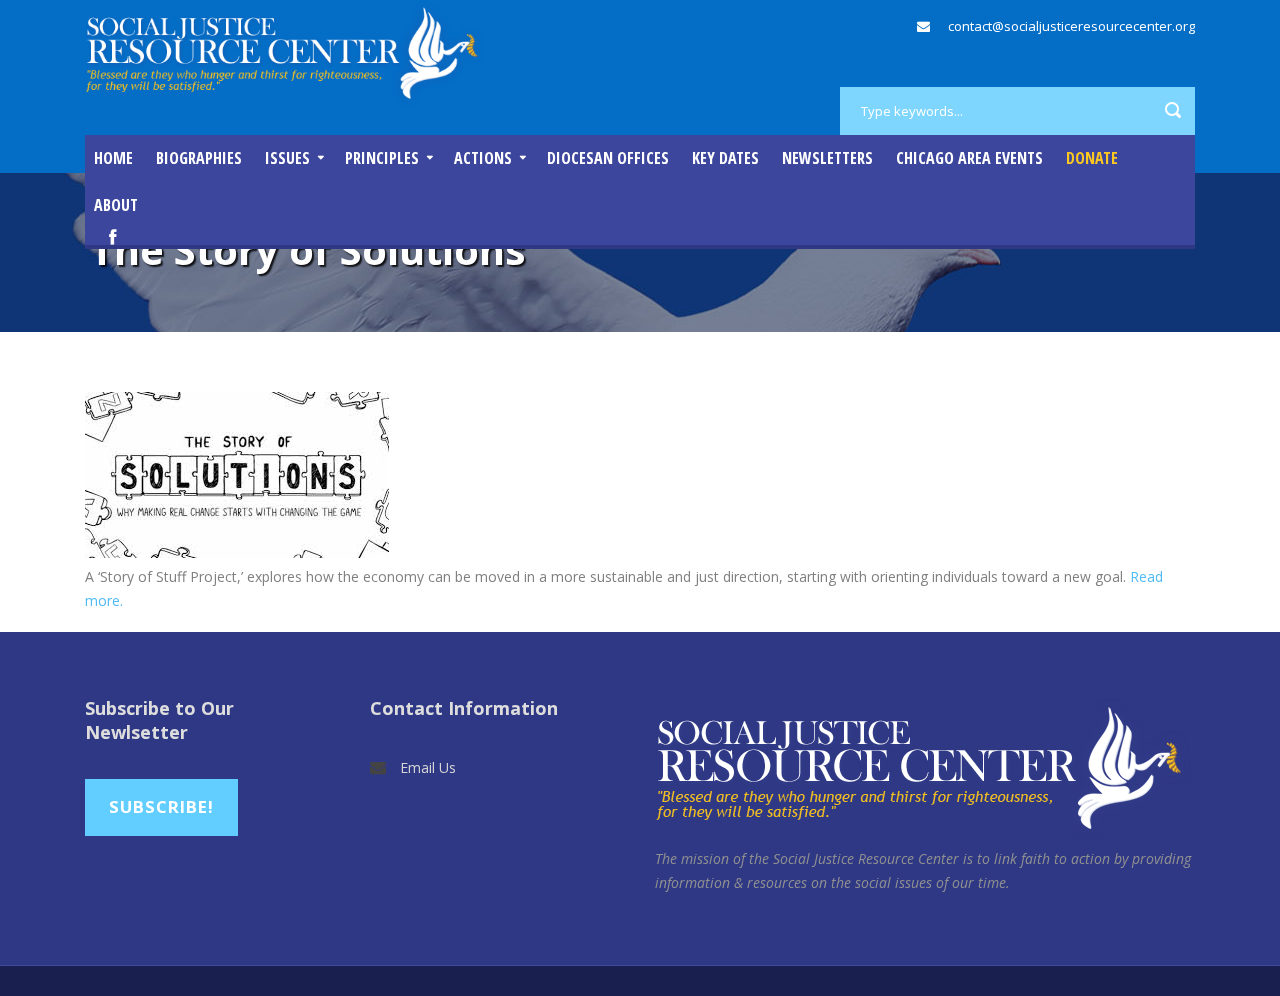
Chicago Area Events (969, 158)
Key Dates (725, 158)
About (116, 205)
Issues (287, 158)
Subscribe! (161, 806)
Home (113, 158)
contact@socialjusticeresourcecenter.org (1071, 26)
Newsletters (827, 158)
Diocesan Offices (608, 158)
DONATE (1092, 158)
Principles (382, 158)
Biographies (199, 158)
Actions (483, 158)
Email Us (428, 767)
